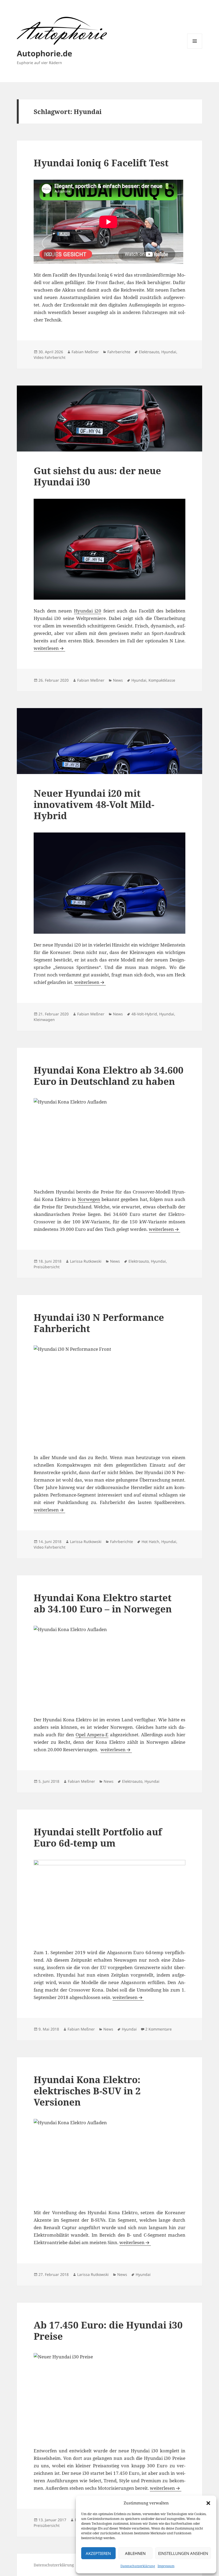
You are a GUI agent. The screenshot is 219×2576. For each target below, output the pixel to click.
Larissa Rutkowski (86, 1261)
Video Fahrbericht (50, 357)
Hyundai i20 (88, 611)
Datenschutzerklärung (138, 2566)
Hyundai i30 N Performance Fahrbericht (99, 1323)
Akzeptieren (98, 2553)
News (118, 680)
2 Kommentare (159, 2029)
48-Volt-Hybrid (144, 1014)
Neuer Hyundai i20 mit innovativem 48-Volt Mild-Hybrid (94, 804)
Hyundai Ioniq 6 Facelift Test (101, 163)
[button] (208, 2503)
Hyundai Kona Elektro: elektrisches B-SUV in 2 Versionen (87, 2091)
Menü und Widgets (195, 48)
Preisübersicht (47, 1267)
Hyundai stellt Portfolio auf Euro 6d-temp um (98, 1837)
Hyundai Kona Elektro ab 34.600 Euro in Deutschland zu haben (109, 1076)
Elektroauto (149, 352)
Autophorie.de (44, 53)
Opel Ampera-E (92, 1735)
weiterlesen (49, 648)
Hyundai (169, 352)
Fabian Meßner (85, 352)
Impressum (166, 2566)
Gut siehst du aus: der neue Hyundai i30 (97, 476)
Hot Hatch (150, 1542)
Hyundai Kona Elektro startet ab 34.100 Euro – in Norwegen (103, 1603)
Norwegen (89, 1199)
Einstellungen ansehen (183, 2553)
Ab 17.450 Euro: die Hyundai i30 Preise (108, 2330)
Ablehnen (135, 2553)
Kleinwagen (44, 1020)
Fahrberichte (119, 352)
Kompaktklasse (162, 680)
